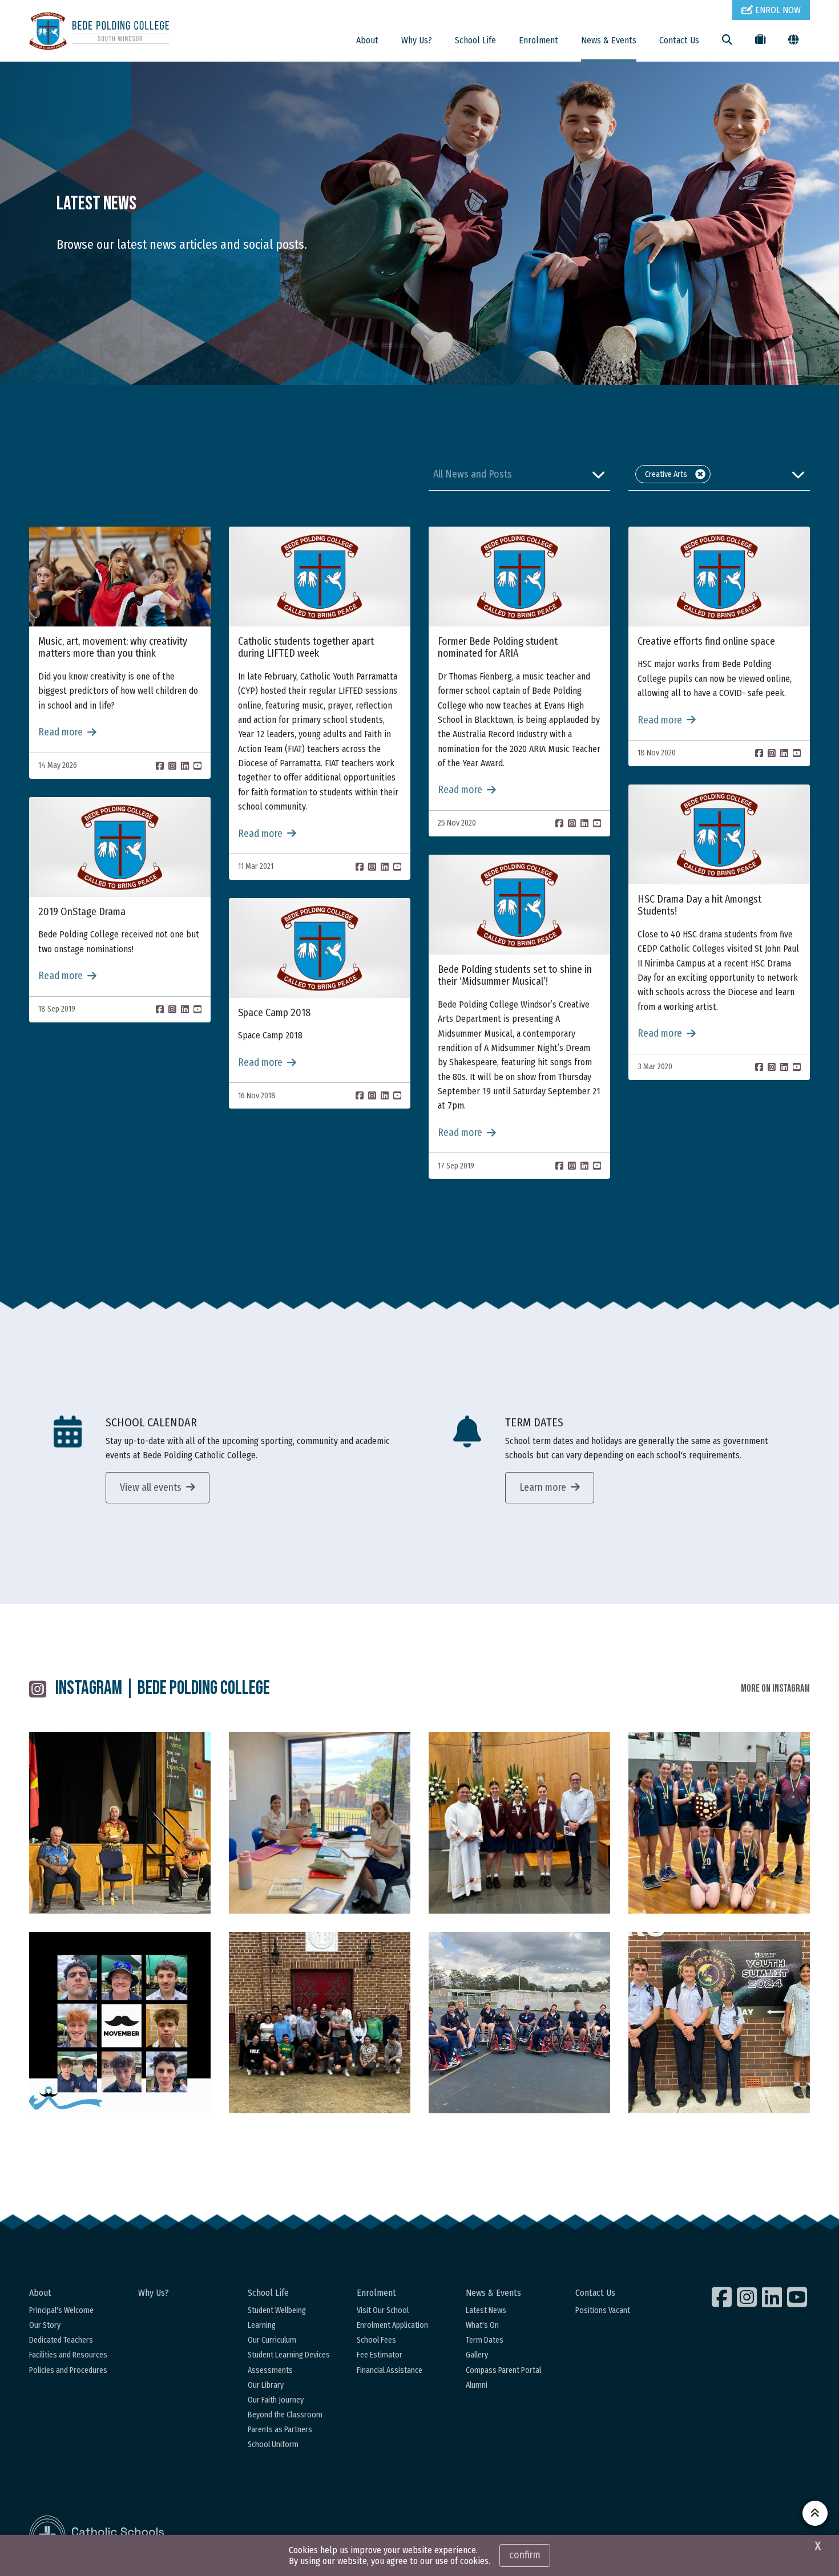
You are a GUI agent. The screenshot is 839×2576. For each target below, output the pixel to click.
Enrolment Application (392, 2325)
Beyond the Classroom (285, 2415)
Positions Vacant (603, 2310)
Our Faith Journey (276, 2400)
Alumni (477, 2385)
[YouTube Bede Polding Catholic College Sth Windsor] (798, 2297)
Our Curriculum (272, 2340)
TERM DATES (534, 1422)
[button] (519, 474)
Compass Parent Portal (503, 2370)
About (367, 40)
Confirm (525, 2555)
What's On (482, 2325)
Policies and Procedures (68, 2370)
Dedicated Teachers (61, 2340)
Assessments (270, 2370)
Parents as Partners (280, 2430)
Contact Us (679, 40)
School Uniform (273, 2444)
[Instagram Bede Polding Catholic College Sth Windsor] (748, 2297)
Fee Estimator (380, 2355)
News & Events (609, 40)
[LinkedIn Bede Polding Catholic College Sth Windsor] (773, 2297)
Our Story (45, 2325)
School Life (475, 40)
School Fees (376, 2340)
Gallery (477, 2355)
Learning (262, 2325)
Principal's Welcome (61, 2310)
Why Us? (417, 40)
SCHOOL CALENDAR (151, 1422)
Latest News (486, 2310)
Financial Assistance (390, 2370)
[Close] (700, 474)
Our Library (266, 2385)
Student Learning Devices (289, 2355)
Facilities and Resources (68, 2355)
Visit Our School (383, 2310)
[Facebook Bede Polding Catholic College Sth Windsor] (723, 2297)
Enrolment (539, 40)
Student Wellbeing (277, 2310)
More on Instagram (775, 1689)
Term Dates (485, 2340)
